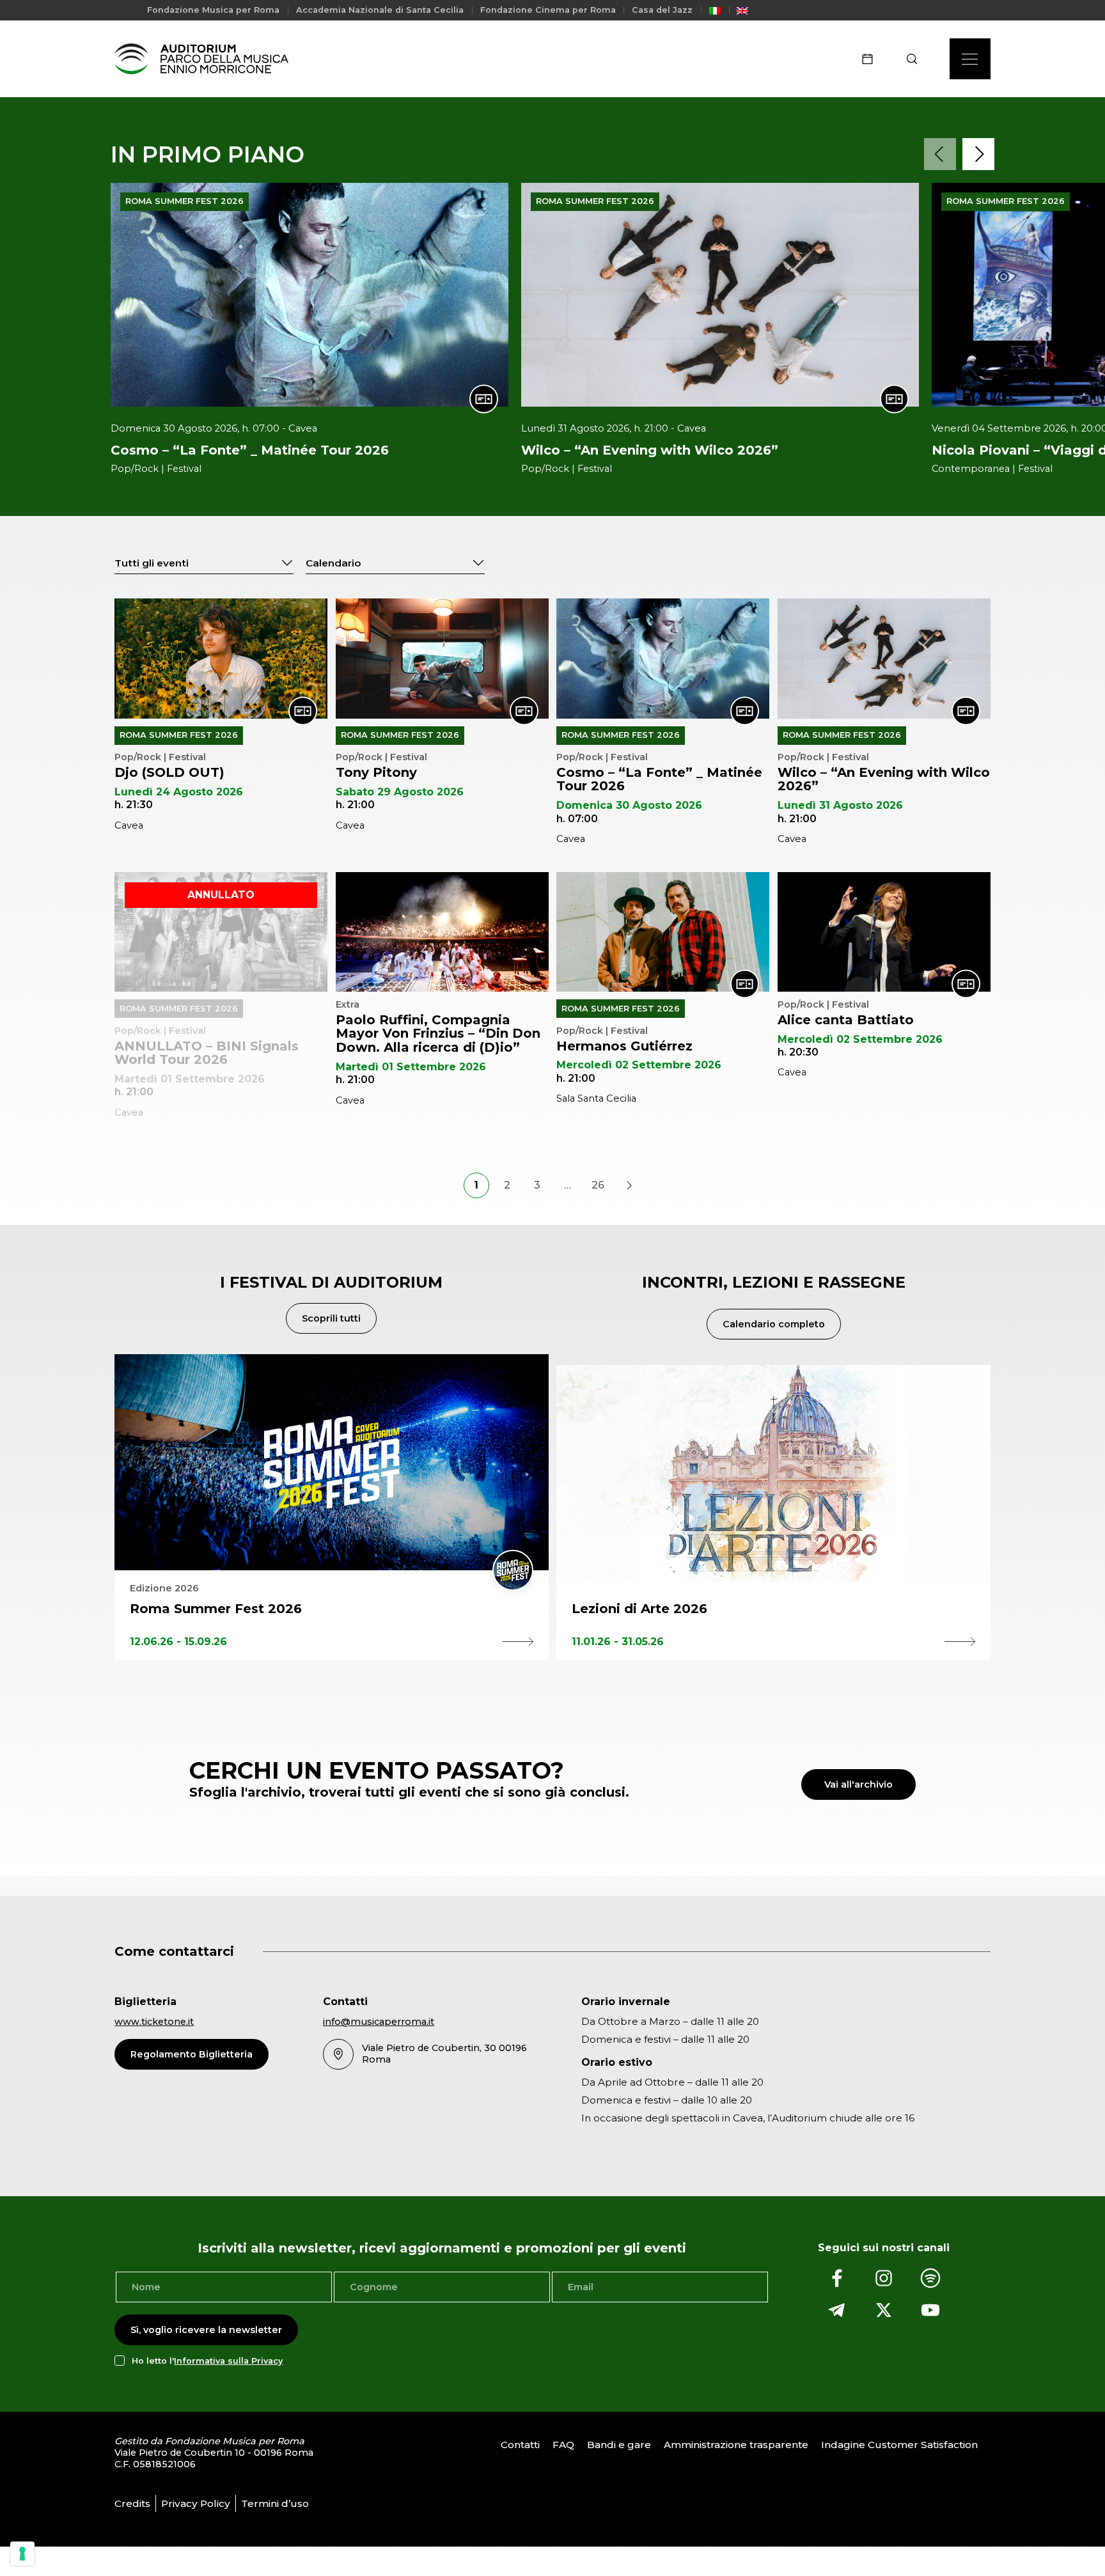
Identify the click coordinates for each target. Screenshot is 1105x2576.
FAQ (563, 2445)
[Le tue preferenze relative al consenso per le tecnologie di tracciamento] (22, 2554)
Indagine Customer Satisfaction (899, 2445)
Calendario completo (774, 1324)
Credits (132, 2503)
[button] (940, 154)
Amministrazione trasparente (736, 2445)
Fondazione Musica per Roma (213, 10)
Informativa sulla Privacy (228, 2360)
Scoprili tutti (331, 1318)
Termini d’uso (275, 2503)
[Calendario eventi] (872, 59)
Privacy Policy (196, 2503)
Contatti (520, 2445)
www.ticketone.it (154, 2022)
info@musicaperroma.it (379, 2022)
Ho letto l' (207, 2360)
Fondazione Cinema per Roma (548, 10)
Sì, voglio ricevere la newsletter (206, 2330)
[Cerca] (916, 59)
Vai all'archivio (858, 1784)
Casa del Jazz (662, 10)
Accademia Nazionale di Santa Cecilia (380, 10)
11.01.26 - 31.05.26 (618, 1642)
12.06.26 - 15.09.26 (178, 1642)
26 (598, 1185)
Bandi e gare (619, 2445)
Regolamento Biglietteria (192, 2054)
